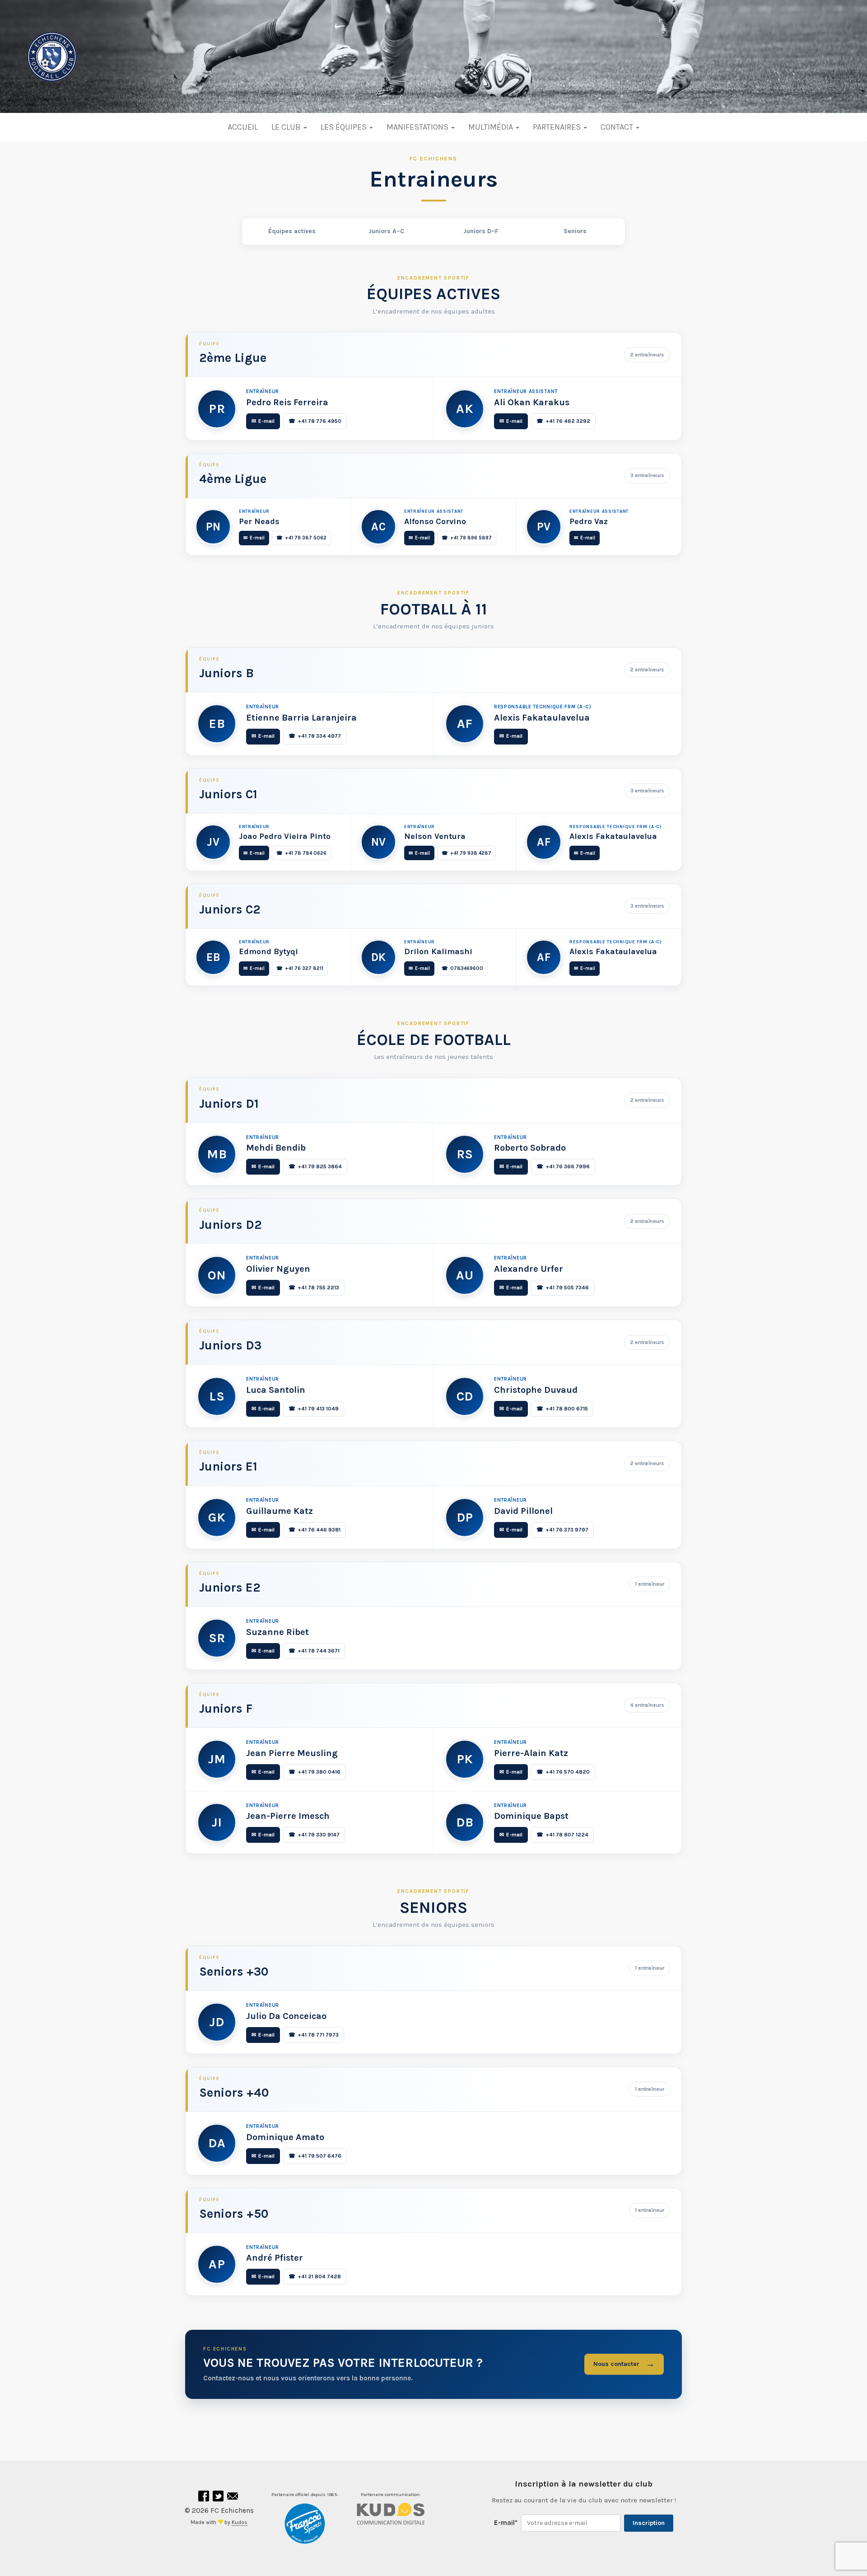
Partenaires (558, 127)
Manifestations (418, 127)
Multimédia (492, 127)
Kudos (240, 2522)
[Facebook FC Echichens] (205, 2498)
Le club (287, 127)
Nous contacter (624, 2364)
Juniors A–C (386, 231)
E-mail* (506, 2523)
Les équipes (345, 127)
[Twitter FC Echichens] (219, 2498)
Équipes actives (292, 231)
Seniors (575, 231)
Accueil (243, 127)
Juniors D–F (481, 231)
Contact (618, 127)
